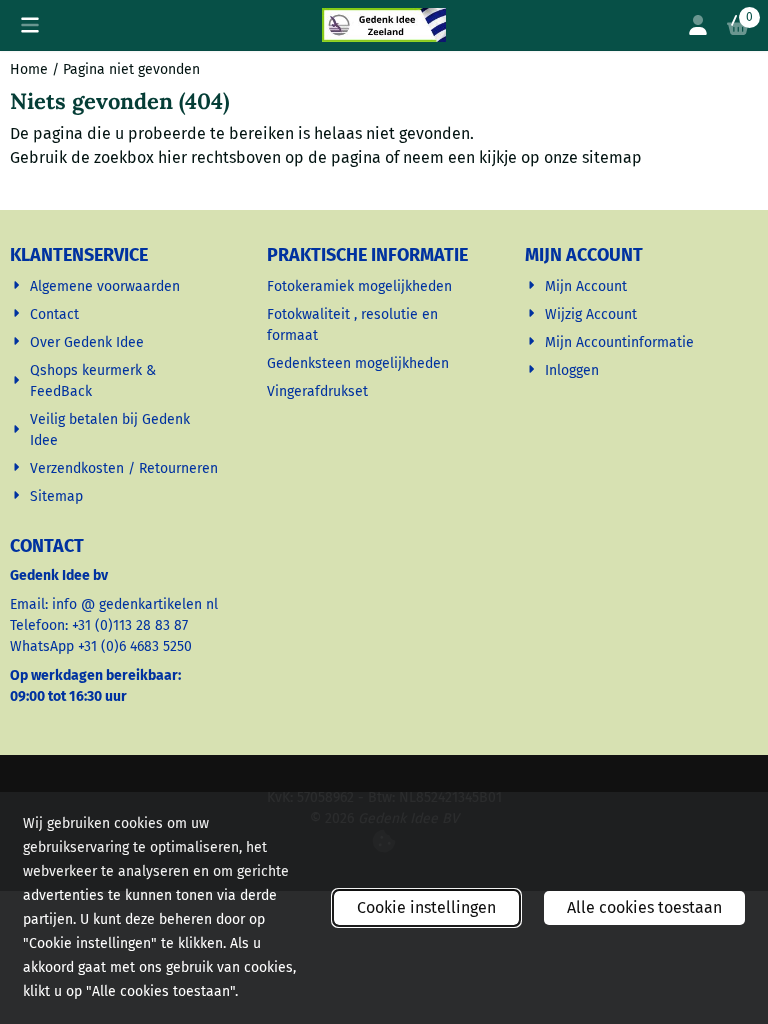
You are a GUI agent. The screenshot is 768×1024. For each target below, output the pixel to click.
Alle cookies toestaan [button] (644, 907)
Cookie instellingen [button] (426, 907)
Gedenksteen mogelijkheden (360, 363)
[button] (30, 25)
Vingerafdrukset (319, 391)
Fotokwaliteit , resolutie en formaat (352, 325)
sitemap (612, 157)
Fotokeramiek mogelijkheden (361, 286)
